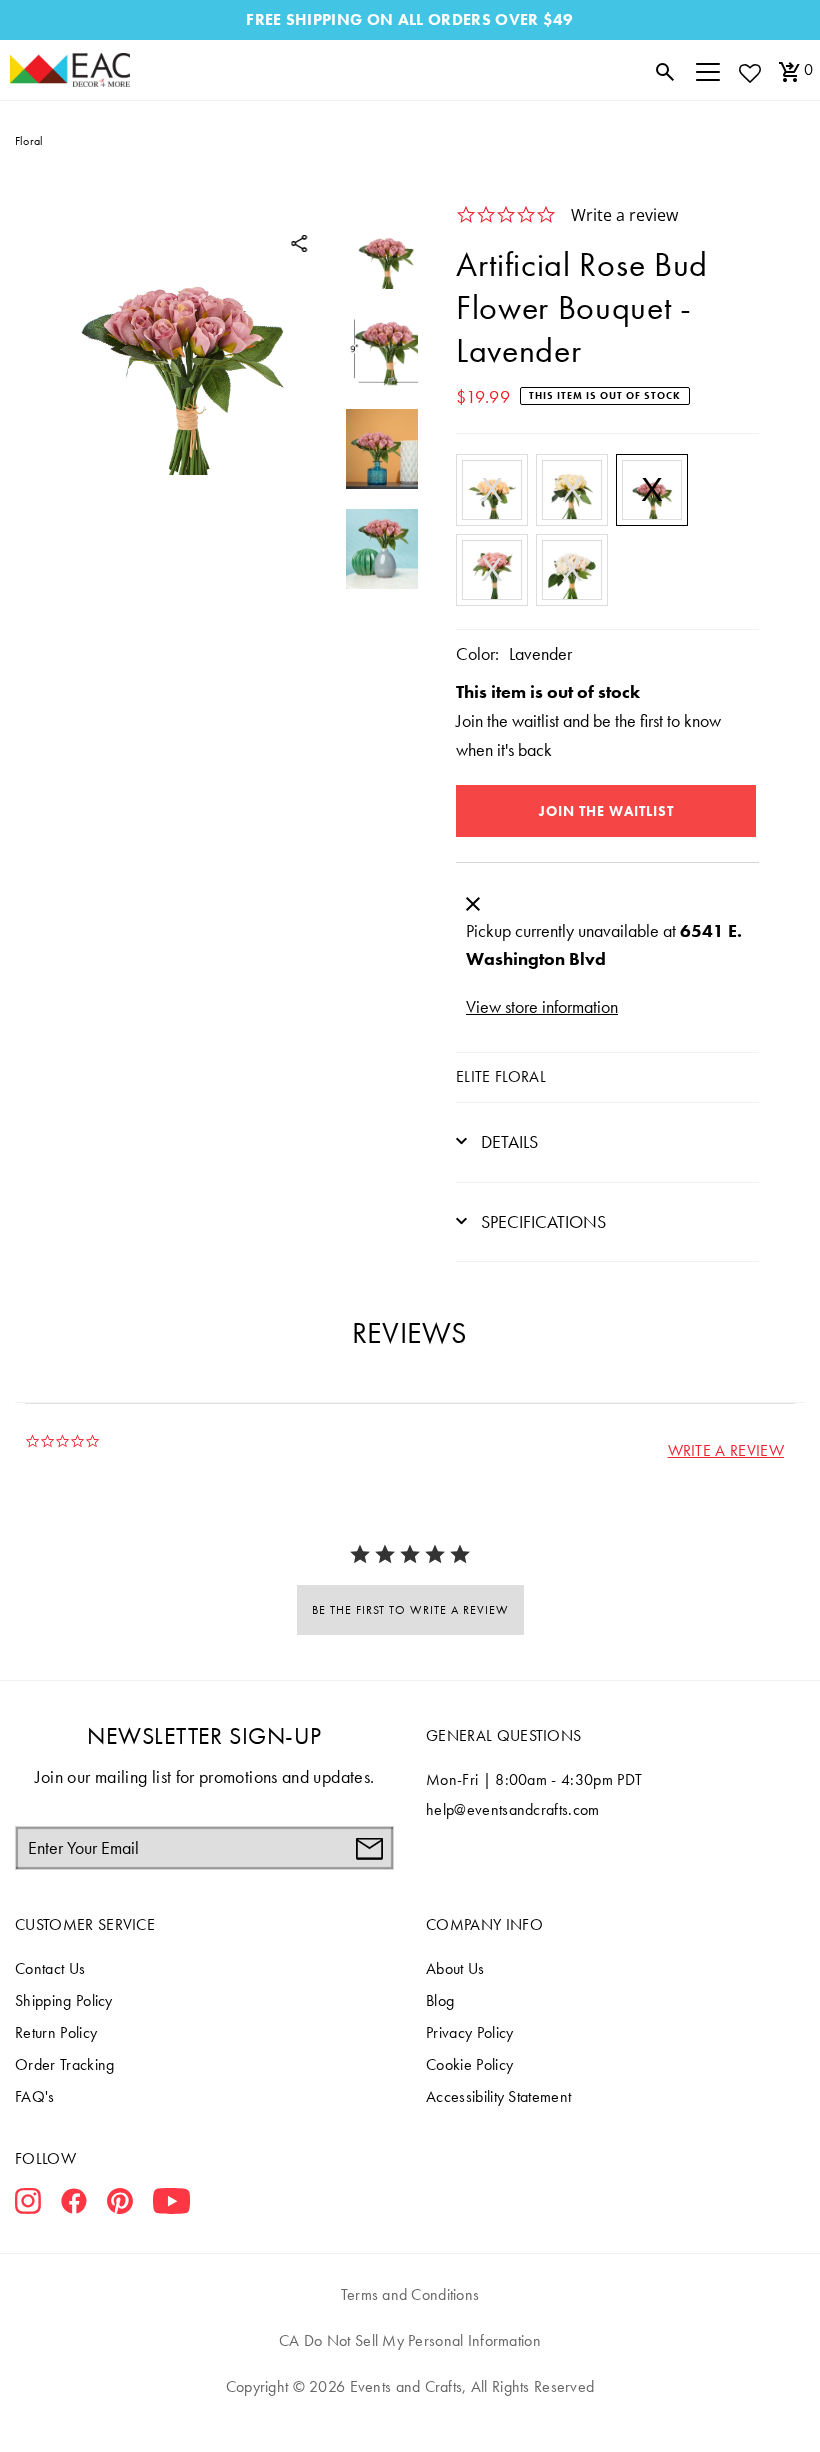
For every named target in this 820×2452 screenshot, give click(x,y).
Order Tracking (64, 2064)
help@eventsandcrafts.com (513, 1809)
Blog (440, 2000)
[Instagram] (28, 2205)
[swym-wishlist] (749, 72)
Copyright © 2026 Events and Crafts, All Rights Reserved (410, 2386)
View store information (542, 1006)
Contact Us (50, 1968)
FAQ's (35, 2096)
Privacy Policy (469, 2032)
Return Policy (56, 2032)
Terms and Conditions (410, 2294)
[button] (726, 1450)
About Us (455, 1968)
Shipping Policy (64, 2000)
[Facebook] (74, 2205)
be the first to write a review (410, 1610)
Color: (477, 653)
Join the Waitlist (606, 811)
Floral (29, 141)
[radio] (492, 490)
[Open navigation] (708, 70)
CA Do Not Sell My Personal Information (410, 2340)
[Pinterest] (120, 2205)
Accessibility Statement (498, 2096)
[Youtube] (171, 2205)
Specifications (541, 1221)
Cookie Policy (469, 2064)
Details (507, 1141)
